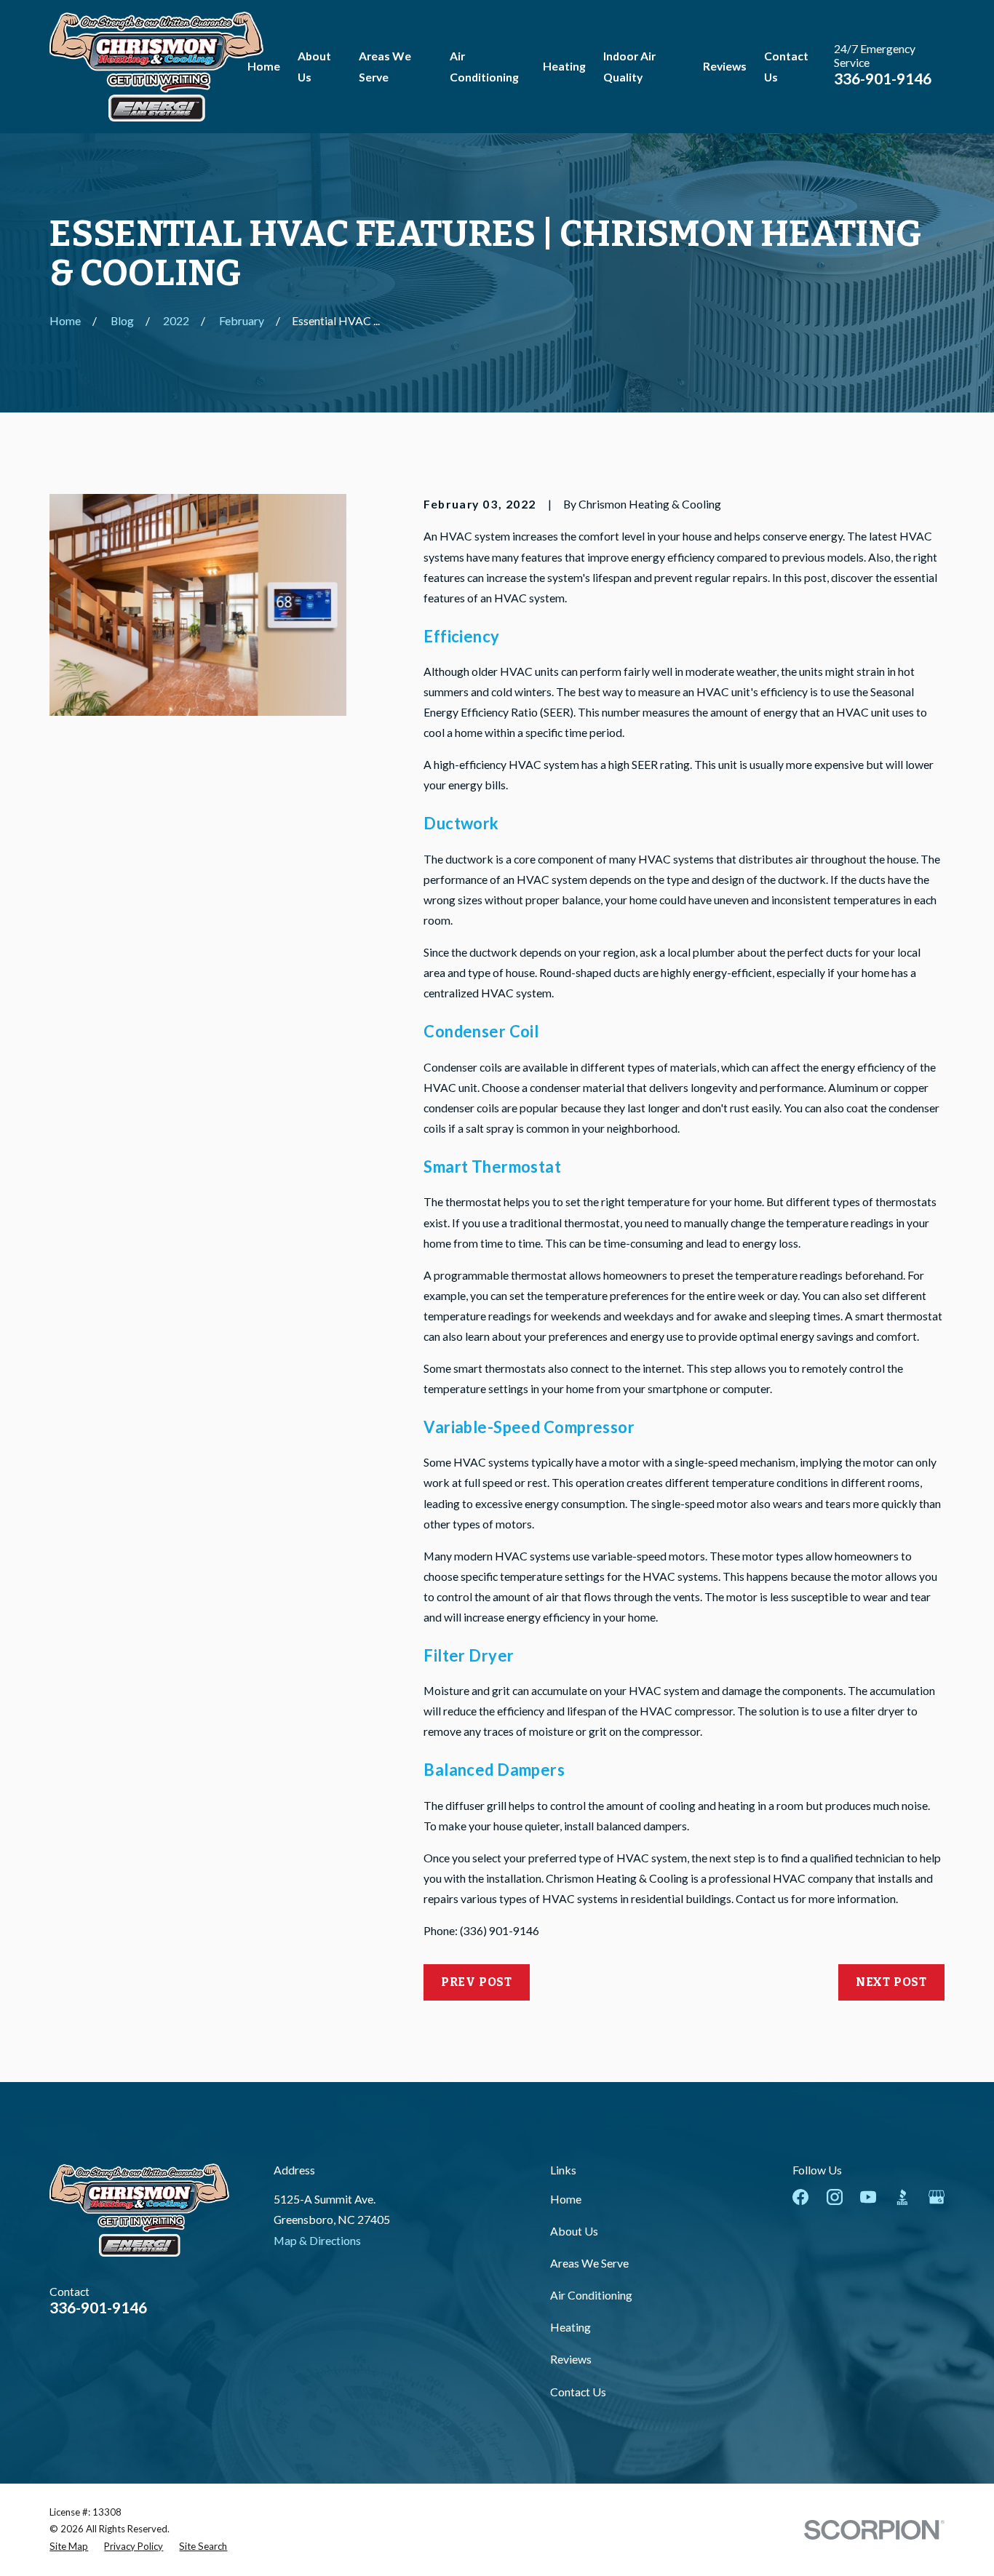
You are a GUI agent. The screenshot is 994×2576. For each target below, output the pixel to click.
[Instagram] (835, 2197)
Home (566, 2199)
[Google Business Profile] (937, 2197)
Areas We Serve (589, 2263)
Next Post (891, 1982)
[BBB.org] (902, 2197)
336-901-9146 (883, 78)
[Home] (156, 67)
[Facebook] (800, 2197)
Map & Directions (317, 2240)
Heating (570, 2327)
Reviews (571, 2359)
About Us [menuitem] (314, 66)
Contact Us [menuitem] (786, 66)
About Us (574, 2231)
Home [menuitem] (264, 66)
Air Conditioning (591, 2295)
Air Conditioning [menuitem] (484, 66)
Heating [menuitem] (564, 66)
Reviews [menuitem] (725, 66)
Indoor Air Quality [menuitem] (629, 66)
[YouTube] (868, 2197)
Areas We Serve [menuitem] (385, 66)
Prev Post (477, 1982)
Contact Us (578, 2392)
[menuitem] (69, 2547)
